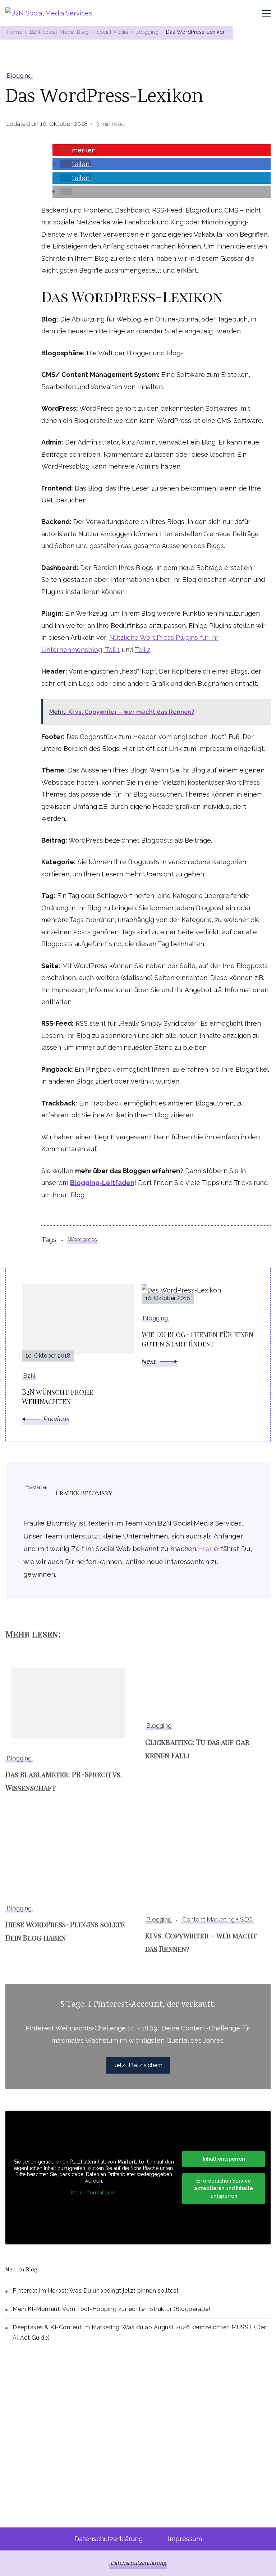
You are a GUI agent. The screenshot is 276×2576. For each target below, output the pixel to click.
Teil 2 (142, 650)
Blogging (19, 76)
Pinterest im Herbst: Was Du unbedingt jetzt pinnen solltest (96, 2291)
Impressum (185, 2539)
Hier (206, 1549)
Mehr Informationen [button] (94, 2193)
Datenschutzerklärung (109, 2539)
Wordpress (82, 1239)
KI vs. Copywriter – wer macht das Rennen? (201, 1942)
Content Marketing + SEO (217, 1919)
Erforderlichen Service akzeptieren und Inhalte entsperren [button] (224, 2188)
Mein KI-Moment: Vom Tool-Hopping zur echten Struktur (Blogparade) (112, 2309)
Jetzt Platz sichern (138, 2065)
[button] (79, 150)
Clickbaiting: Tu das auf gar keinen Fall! (197, 1749)
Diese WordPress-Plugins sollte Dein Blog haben (65, 1931)
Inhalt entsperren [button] (224, 2159)
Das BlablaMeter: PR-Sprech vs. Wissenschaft (64, 1781)
